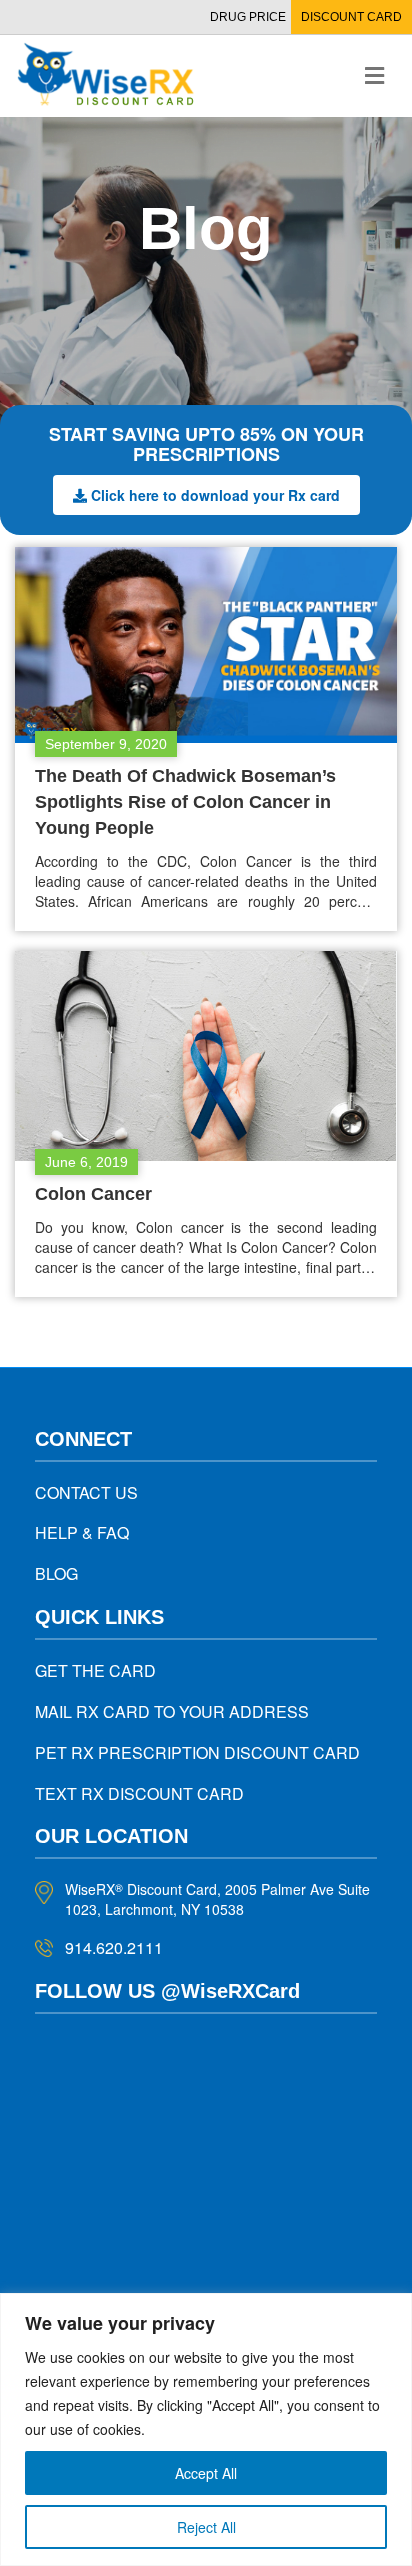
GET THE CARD (95, 1670)
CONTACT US (86, 1492)
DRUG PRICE (248, 17)
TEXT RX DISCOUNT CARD (139, 1793)
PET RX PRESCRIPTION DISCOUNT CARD (197, 1752)
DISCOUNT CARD (351, 17)
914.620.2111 (114, 1947)
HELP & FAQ (82, 1532)
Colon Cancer (93, 1194)
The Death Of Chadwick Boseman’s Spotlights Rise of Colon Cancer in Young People (185, 802)
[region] (206, 2429)
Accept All (206, 2473)
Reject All (206, 2527)
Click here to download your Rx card (215, 495)
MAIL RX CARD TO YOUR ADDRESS (172, 1711)
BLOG (56, 1573)
